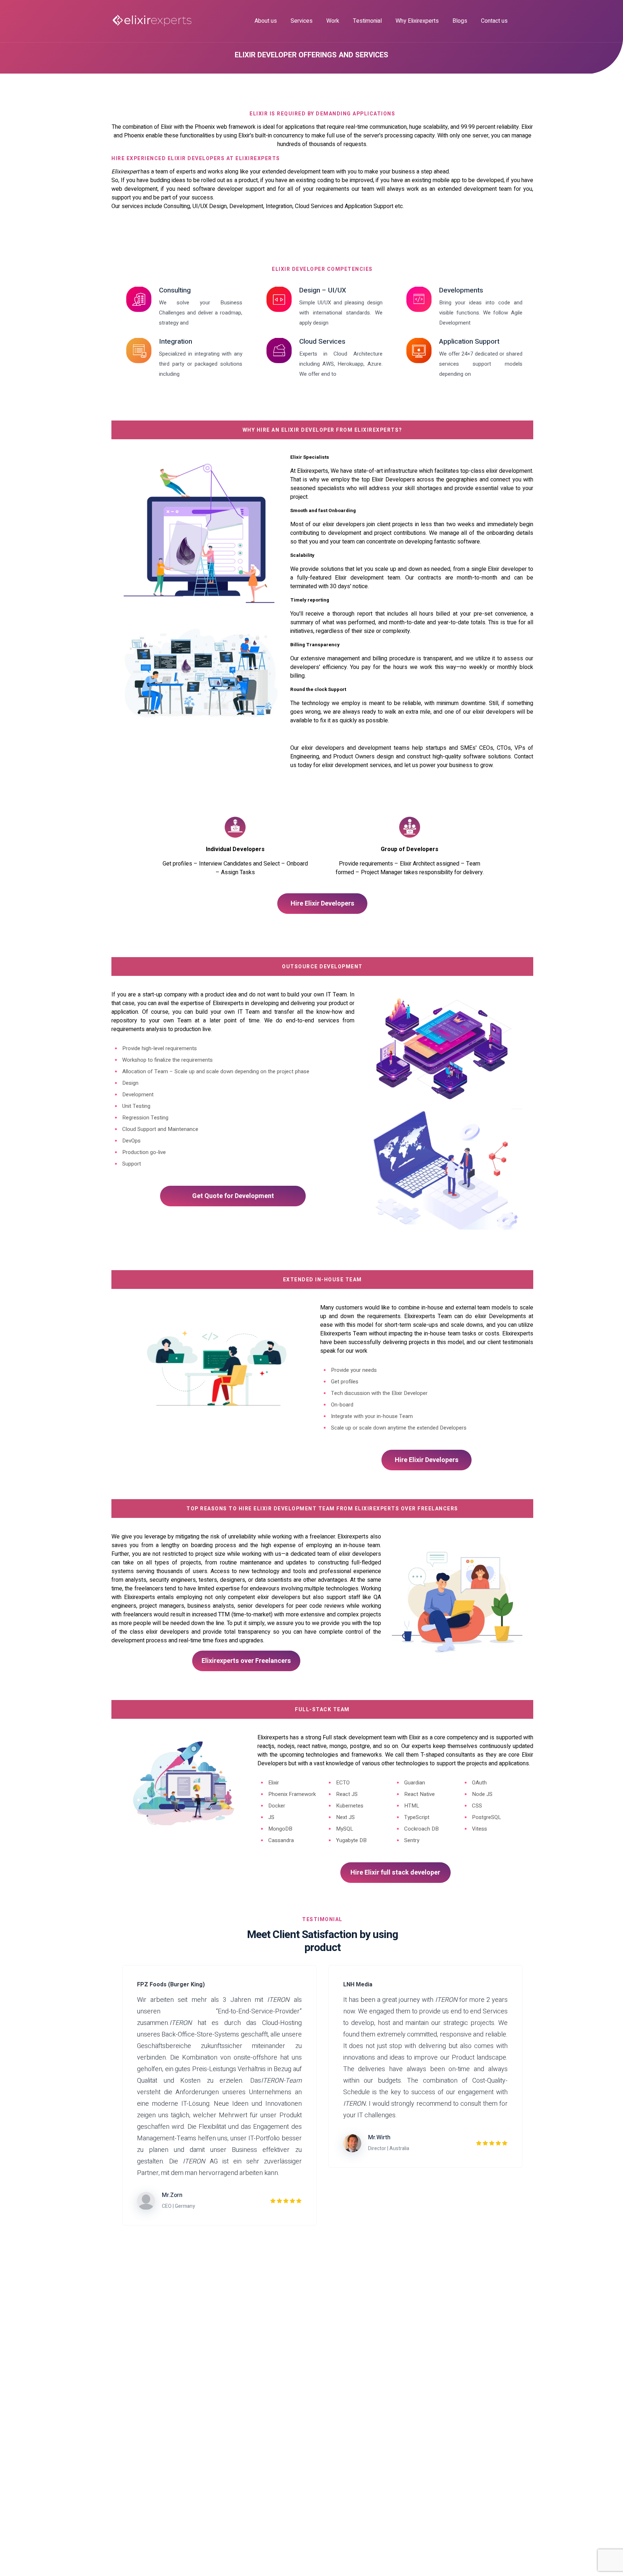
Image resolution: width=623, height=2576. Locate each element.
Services (302, 21)
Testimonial (367, 21)
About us (266, 21)
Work (333, 21)
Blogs (460, 21)
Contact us (494, 21)
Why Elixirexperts (417, 21)
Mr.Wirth (379, 2137)
